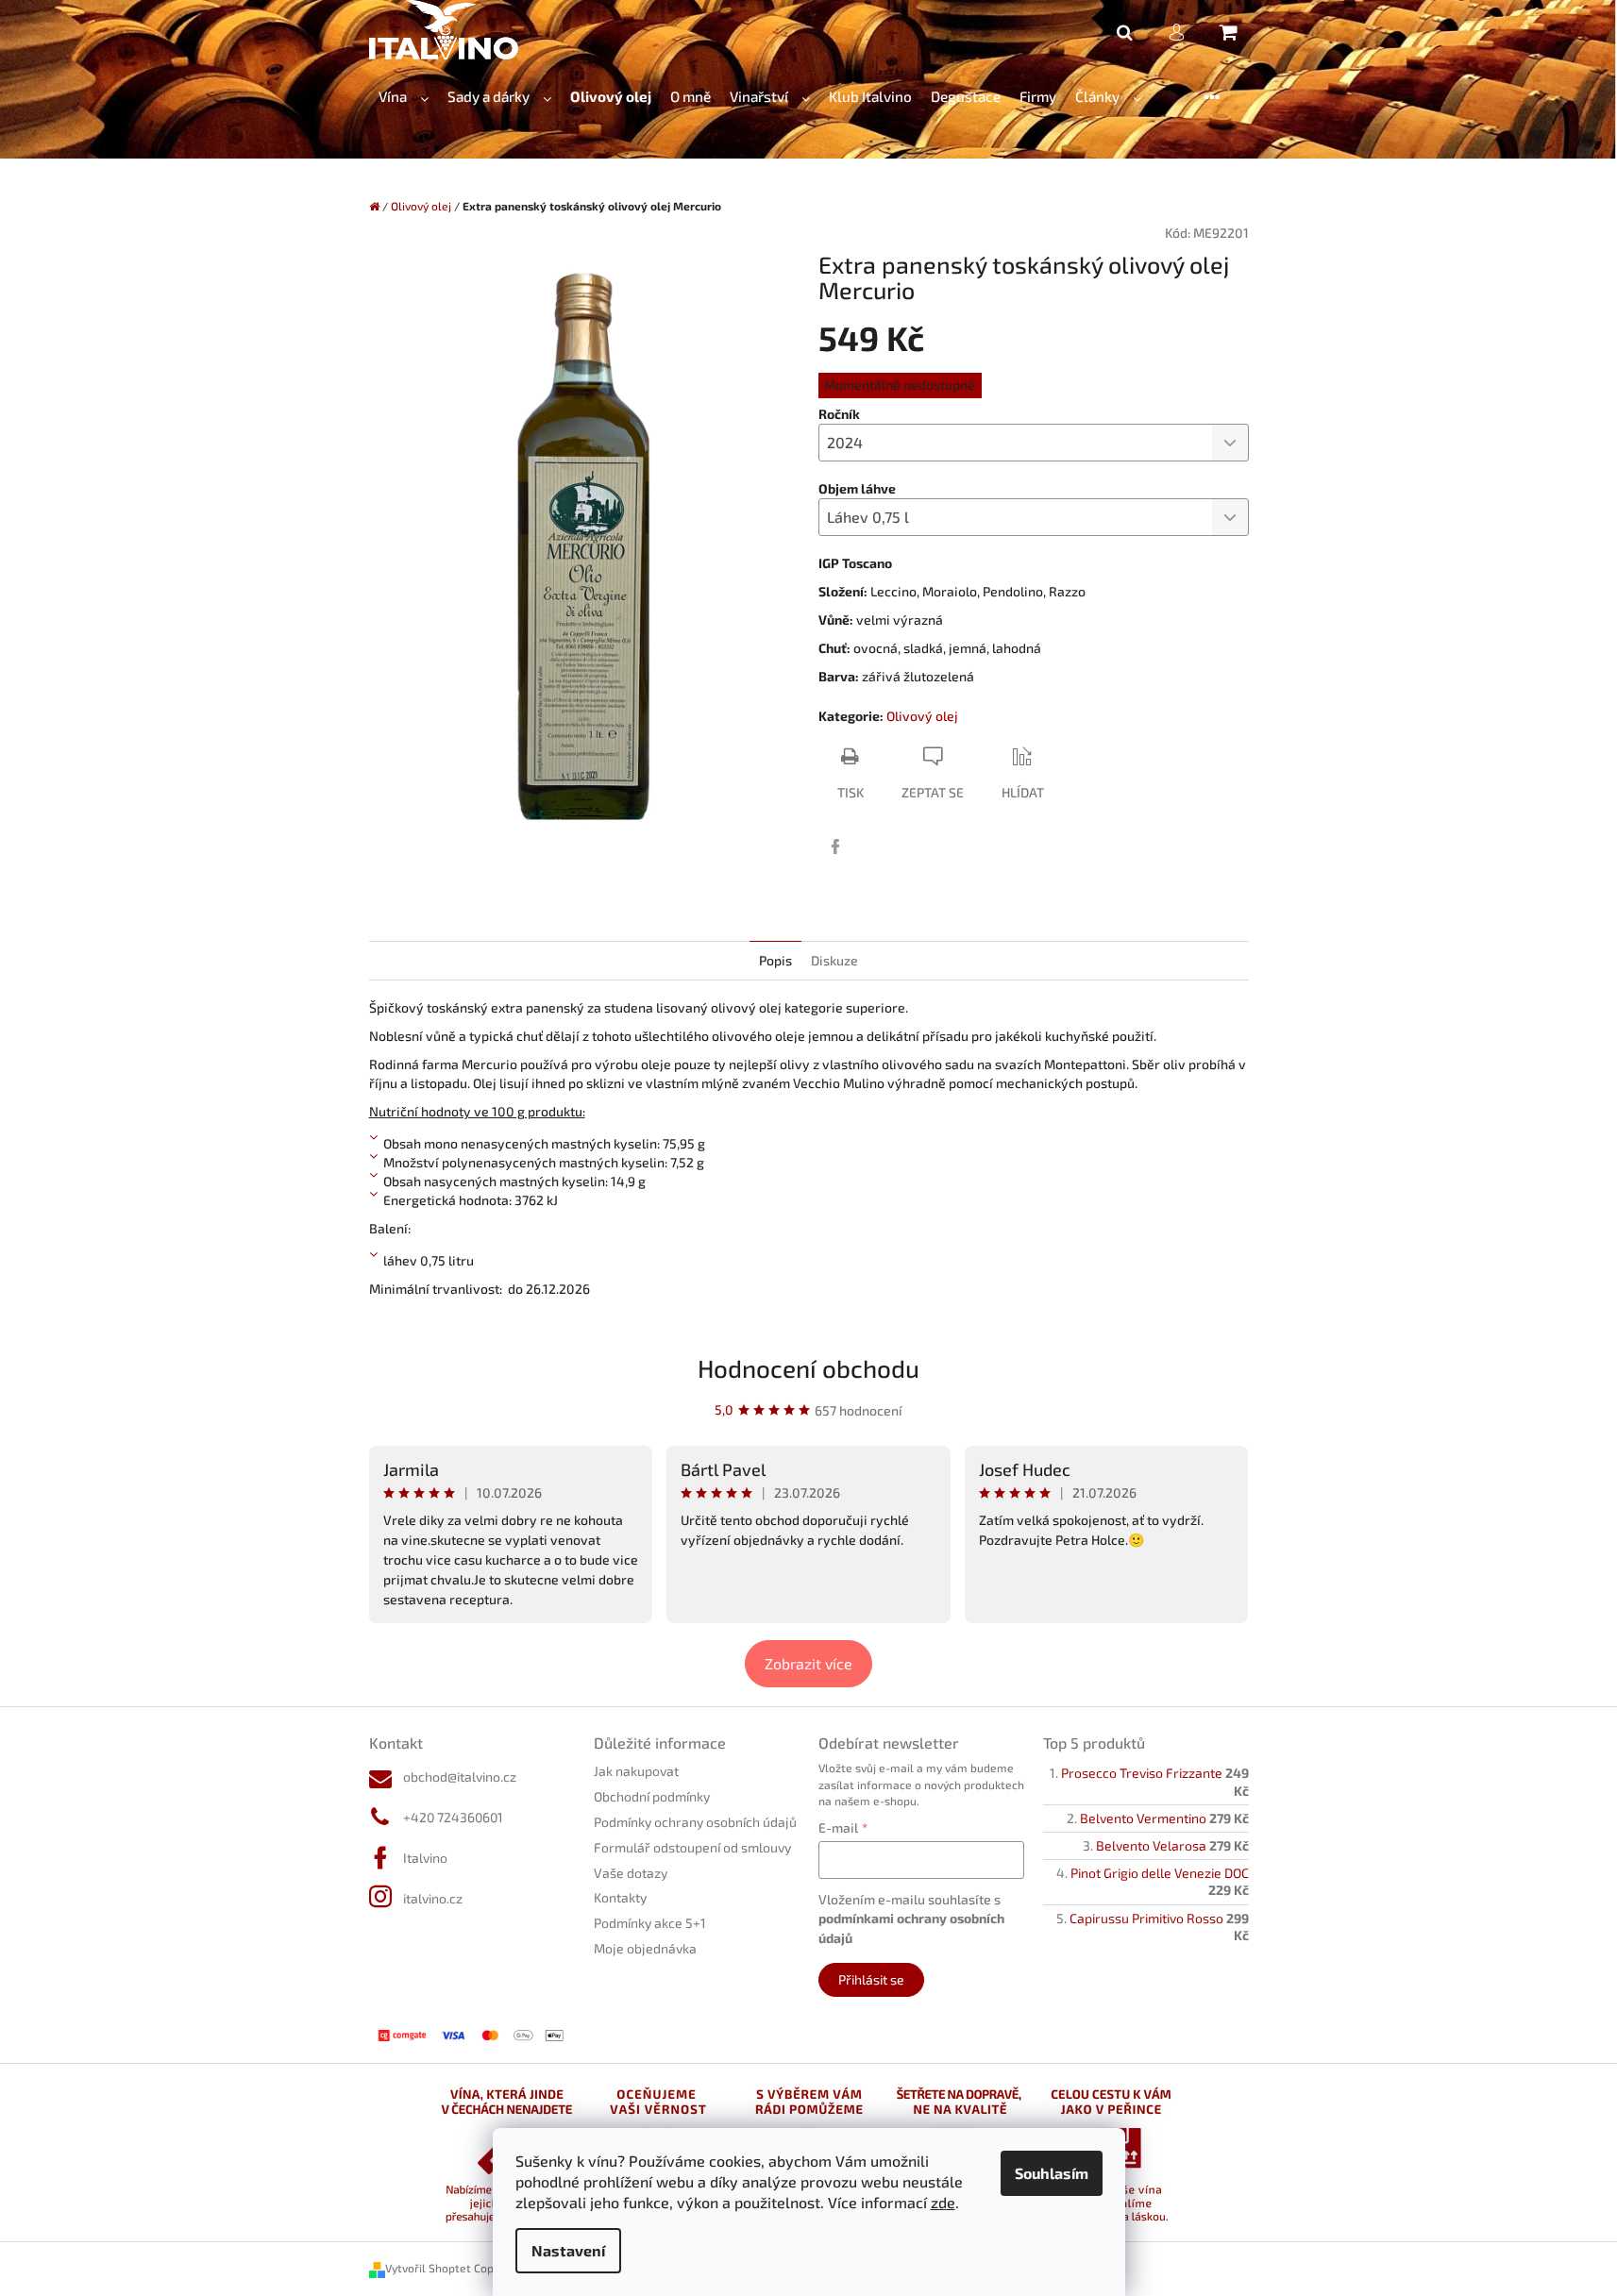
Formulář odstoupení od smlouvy (692, 1847)
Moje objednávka (645, 1948)
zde (943, 2202)
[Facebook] (835, 846)
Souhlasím (1052, 2173)
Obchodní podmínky (652, 1796)
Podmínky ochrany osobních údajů (695, 1822)
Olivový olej (922, 716)
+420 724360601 (453, 1817)
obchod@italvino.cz (460, 1776)
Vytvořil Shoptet (428, 2268)
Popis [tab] (775, 960)
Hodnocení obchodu (808, 1368)
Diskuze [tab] (834, 960)
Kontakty (620, 1897)
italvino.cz (433, 1898)
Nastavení (568, 2250)
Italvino (425, 1858)
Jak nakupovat (636, 1771)
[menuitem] (404, 97)
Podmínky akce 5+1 (650, 1923)
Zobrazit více (808, 1663)
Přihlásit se (871, 1979)
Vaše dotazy (631, 1873)
